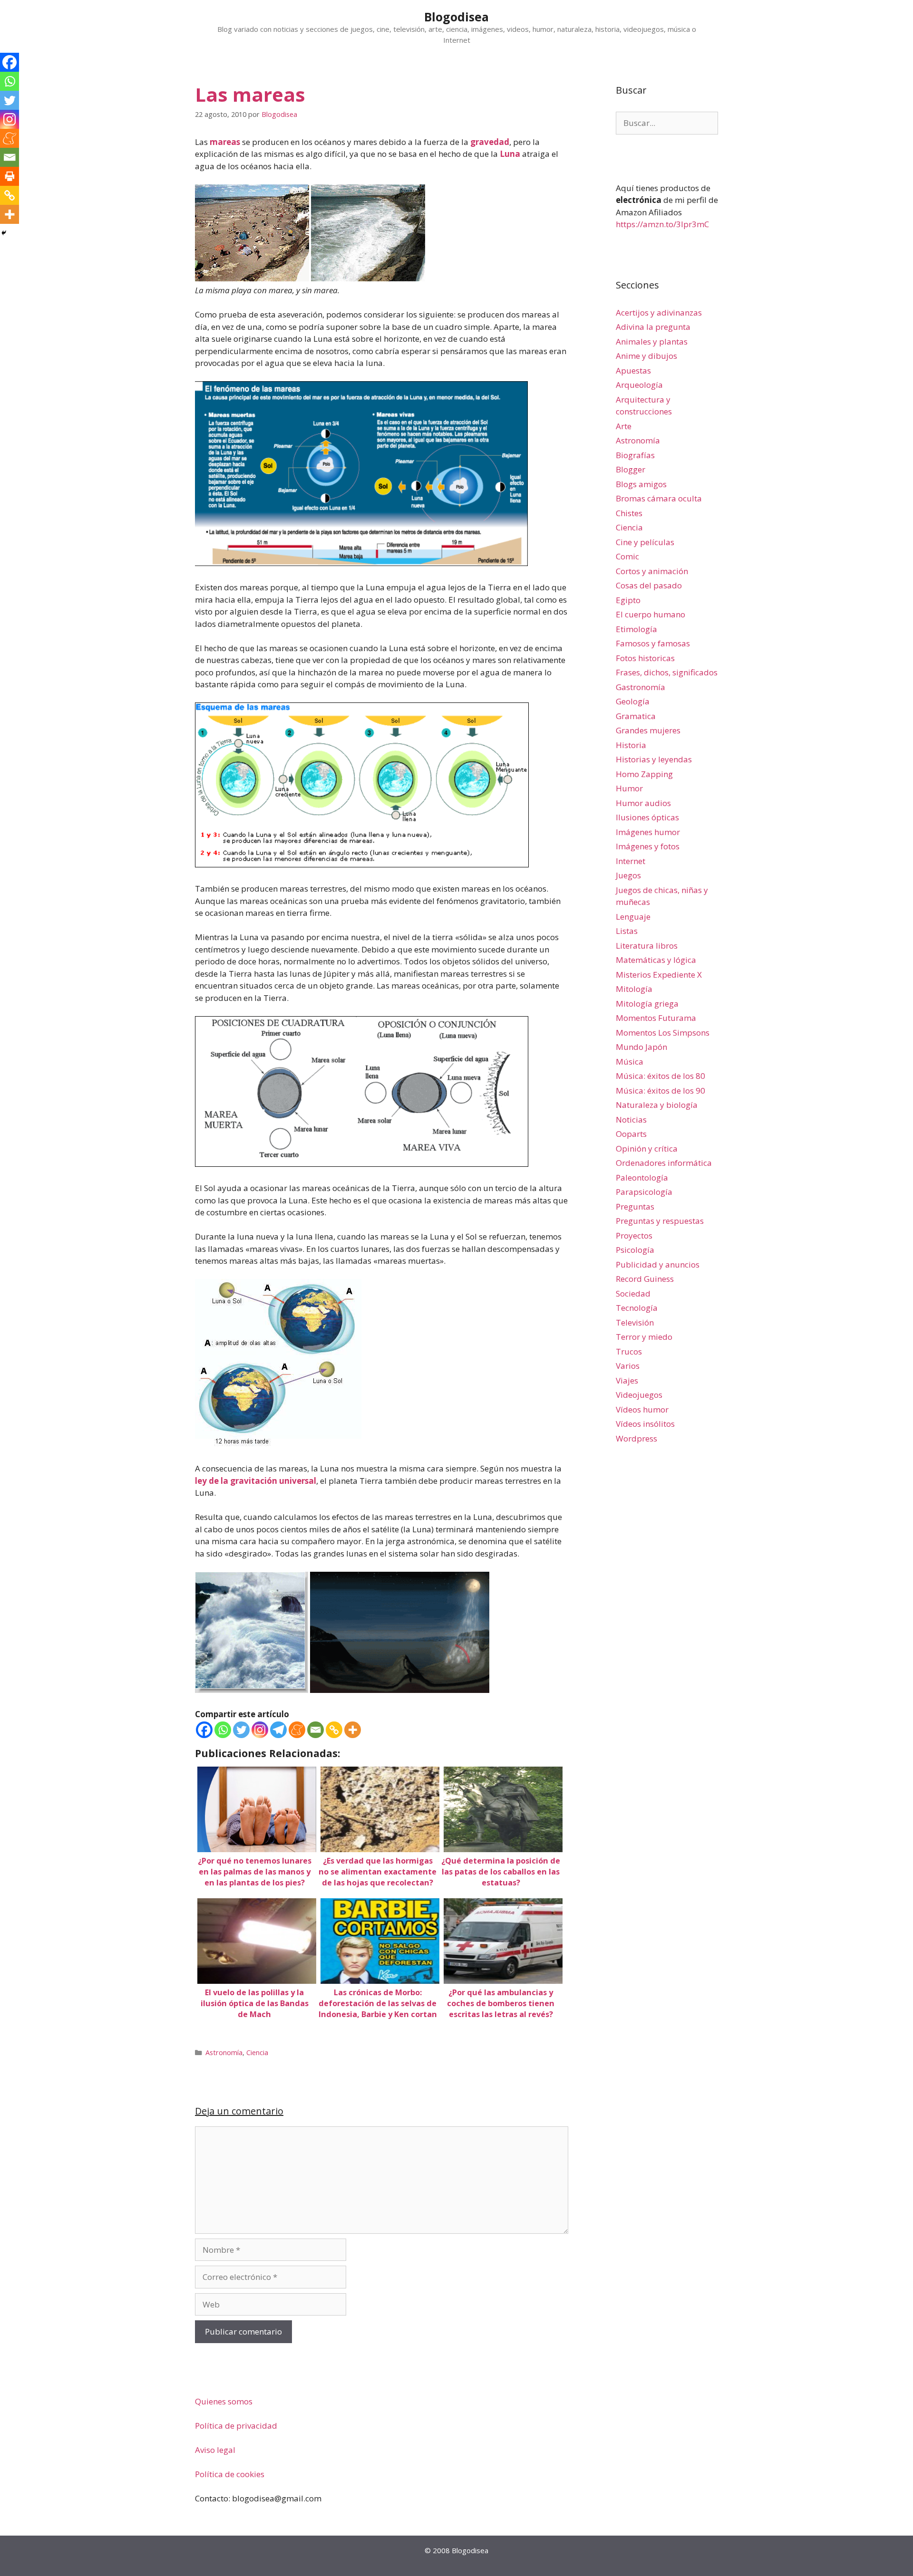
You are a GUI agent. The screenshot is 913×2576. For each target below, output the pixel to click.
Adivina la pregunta (653, 327)
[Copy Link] (334, 1730)
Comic (627, 556)
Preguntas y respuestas (660, 1221)
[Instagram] (260, 1730)
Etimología (636, 629)
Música (630, 1062)
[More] (353, 1730)
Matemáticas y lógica (656, 960)
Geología (633, 701)
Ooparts (631, 1134)
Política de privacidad (236, 2426)
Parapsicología (644, 1192)
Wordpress (636, 1438)
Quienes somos (224, 2401)
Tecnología (637, 1308)
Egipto (628, 600)
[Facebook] (204, 1730)
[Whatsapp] (223, 1730)
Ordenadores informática (664, 1163)
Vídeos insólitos (645, 1424)
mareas (225, 142)
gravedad (490, 142)
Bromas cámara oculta (659, 498)
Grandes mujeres (648, 730)
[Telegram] (278, 1730)
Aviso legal (215, 2450)
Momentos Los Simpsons (663, 1033)
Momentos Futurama (656, 1018)
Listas (627, 931)
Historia (631, 745)
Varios (628, 1366)
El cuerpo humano (651, 614)
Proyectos (634, 1235)
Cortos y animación (652, 571)
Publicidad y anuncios (658, 1264)
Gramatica (636, 716)
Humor (629, 788)
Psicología (635, 1250)
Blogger (631, 469)
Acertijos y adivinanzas (659, 312)
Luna (510, 154)
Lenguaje (633, 917)
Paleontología (642, 1177)
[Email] (316, 1730)
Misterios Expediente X (659, 975)
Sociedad (633, 1293)
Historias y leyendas (654, 759)
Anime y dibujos (646, 356)
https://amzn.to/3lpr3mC (662, 224)
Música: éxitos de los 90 (660, 1091)
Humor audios (643, 803)
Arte (624, 426)
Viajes (627, 1380)
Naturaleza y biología (657, 1105)
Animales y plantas (652, 341)
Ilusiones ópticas (647, 817)
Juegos (628, 875)
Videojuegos (639, 1395)
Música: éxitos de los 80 (660, 1076)
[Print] (10, 176)
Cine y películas (645, 542)
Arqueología (639, 385)
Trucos (629, 1351)
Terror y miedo (644, 1337)
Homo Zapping (644, 774)
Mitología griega (647, 1004)
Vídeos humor (642, 1409)
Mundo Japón (641, 1047)
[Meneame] (297, 1730)
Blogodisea (456, 17)
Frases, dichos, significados (667, 672)
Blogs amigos (641, 484)
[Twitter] (241, 1730)
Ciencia (257, 2052)
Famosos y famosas (653, 643)
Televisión (635, 1322)
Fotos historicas (645, 658)
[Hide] (4, 233)
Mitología (634, 989)
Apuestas (633, 370)
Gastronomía (641, 687)
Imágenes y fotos (648, 846)
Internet (631, 861)
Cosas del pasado (649, 585)
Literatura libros (647, 946)
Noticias (631, 1120)
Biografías (635, 455)
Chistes (629, 513)
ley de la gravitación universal (256, 1481)
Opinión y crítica (647, 1149)
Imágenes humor (648, 832)
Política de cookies (230, 2474)
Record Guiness (645, 1279)
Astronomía (224, 2052)
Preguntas (635, 1206)
